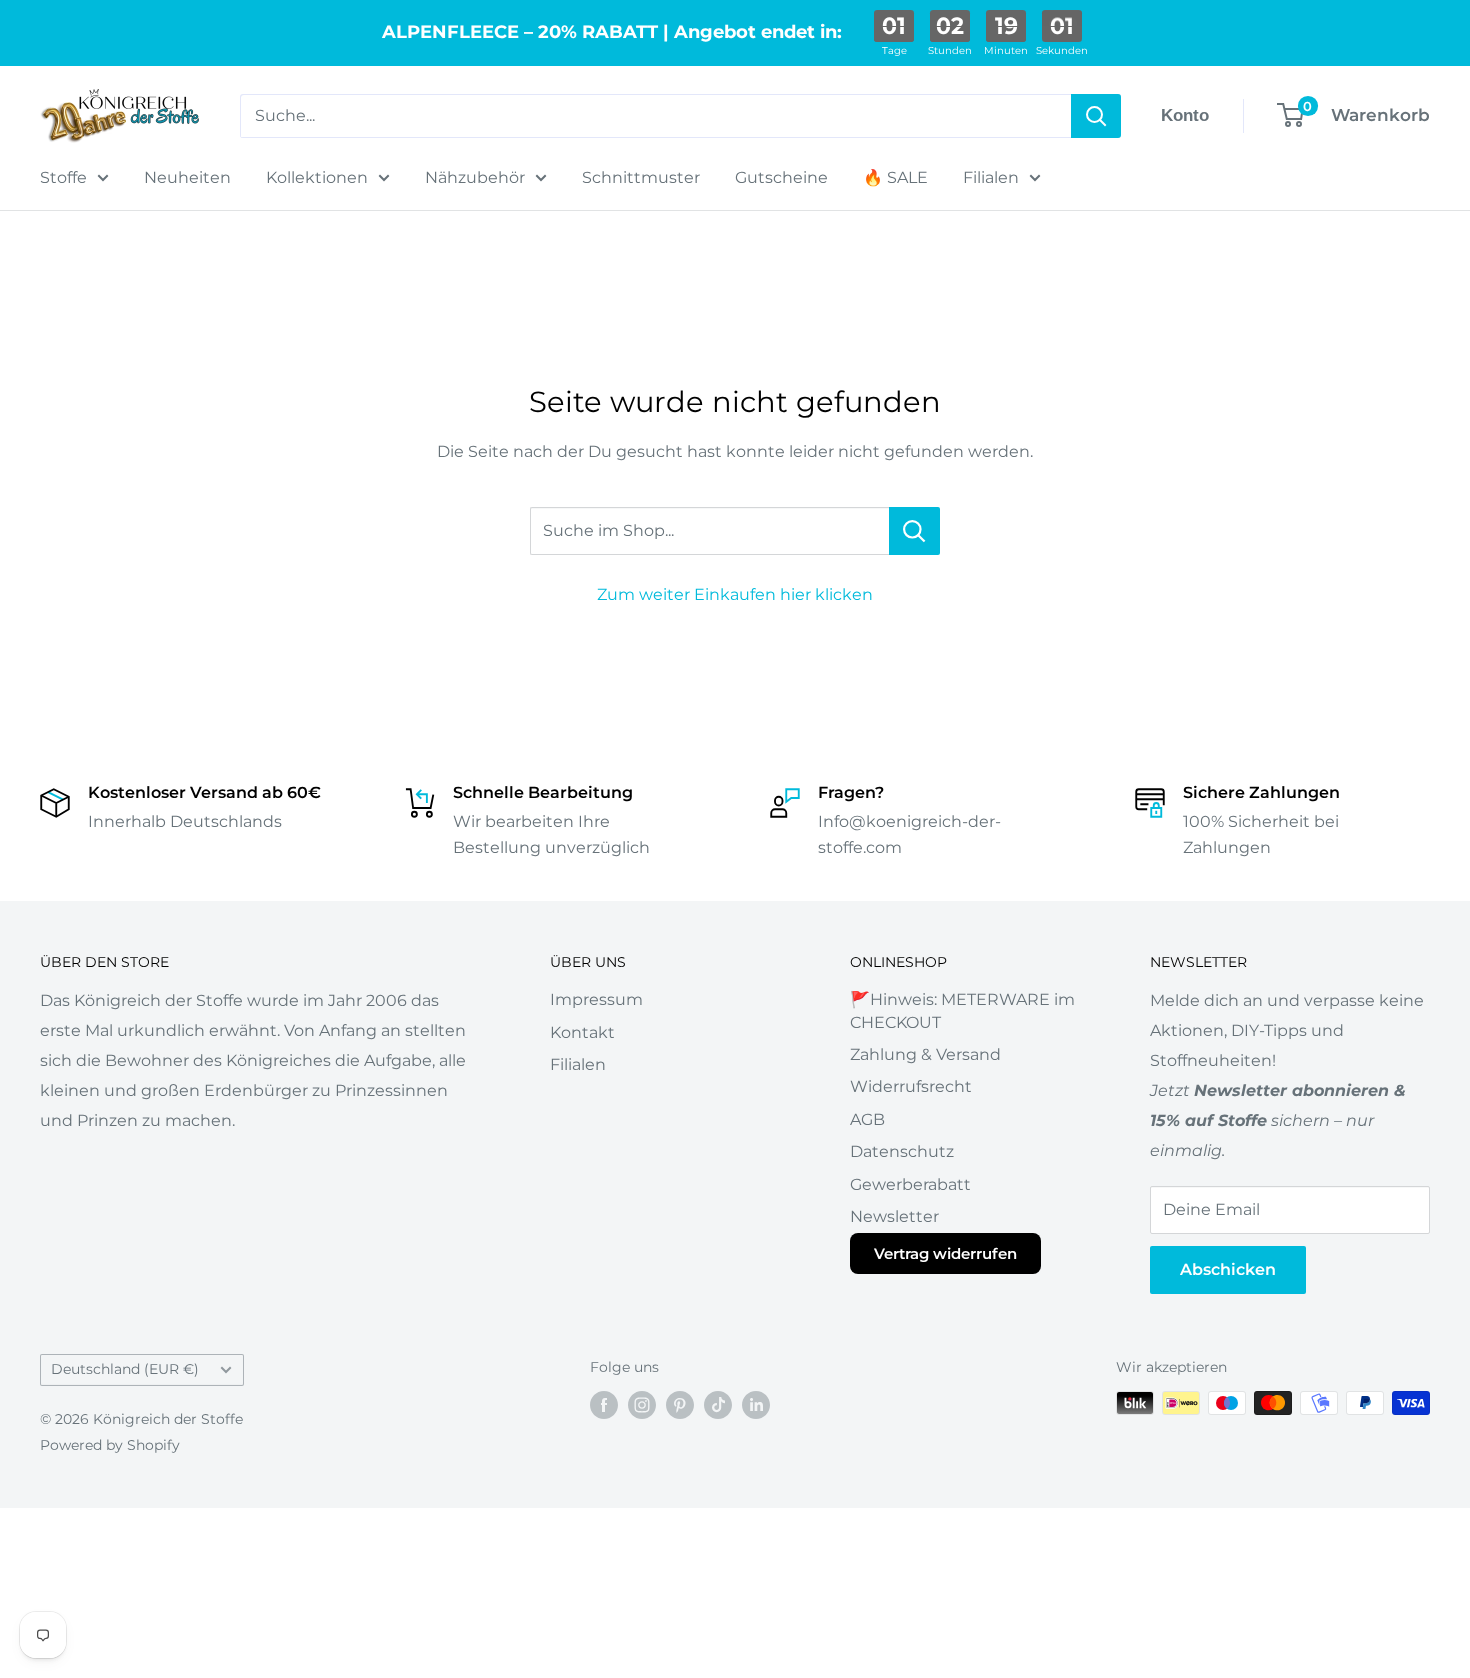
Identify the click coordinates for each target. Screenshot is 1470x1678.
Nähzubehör (475, 177)
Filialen (991, 177)
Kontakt (582, 1032)
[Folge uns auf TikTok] (718, 1405)
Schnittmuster (641, 177)
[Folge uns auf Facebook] (604, 1405)
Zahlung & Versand (925, 1054)
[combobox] (655, 116)
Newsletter (894, 1216)
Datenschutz (902, 1151)
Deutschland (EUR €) (125, 1369)
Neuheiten (187, 177)
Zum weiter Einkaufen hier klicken (735, 594)
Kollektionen (317, 177)
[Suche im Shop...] (914, 531)
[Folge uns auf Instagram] (642, 1405)
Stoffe (63, 177)
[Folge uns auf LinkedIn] (756, 1405)
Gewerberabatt (910, 1184)
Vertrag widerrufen (945, 1253)
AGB (867, 1119)
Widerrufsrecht (911, 1086)
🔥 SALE (895, 177)
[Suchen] (1096, 116)
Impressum (596, 999)
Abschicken (1228, 1269)
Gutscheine (781, 177)
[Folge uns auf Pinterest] (680, 1405)
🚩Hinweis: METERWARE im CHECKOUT (962, 1010)
